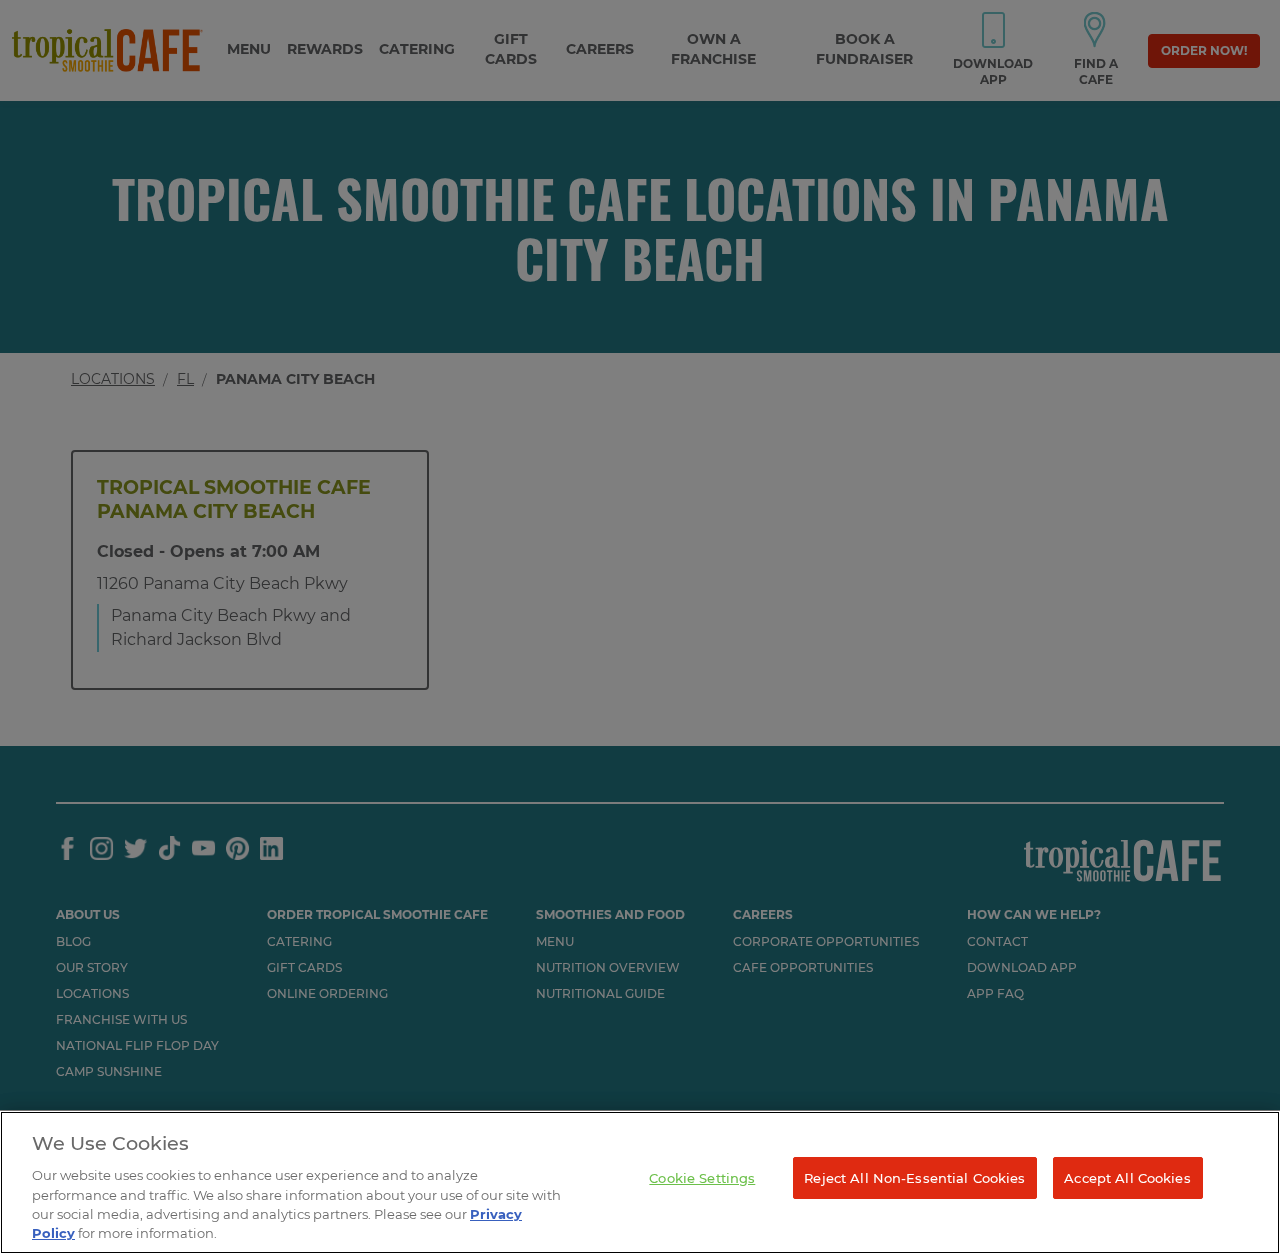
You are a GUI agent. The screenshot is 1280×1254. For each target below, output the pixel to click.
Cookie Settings (702, 1178)
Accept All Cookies (1127, 1178)
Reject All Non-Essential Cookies (914, 1178)
